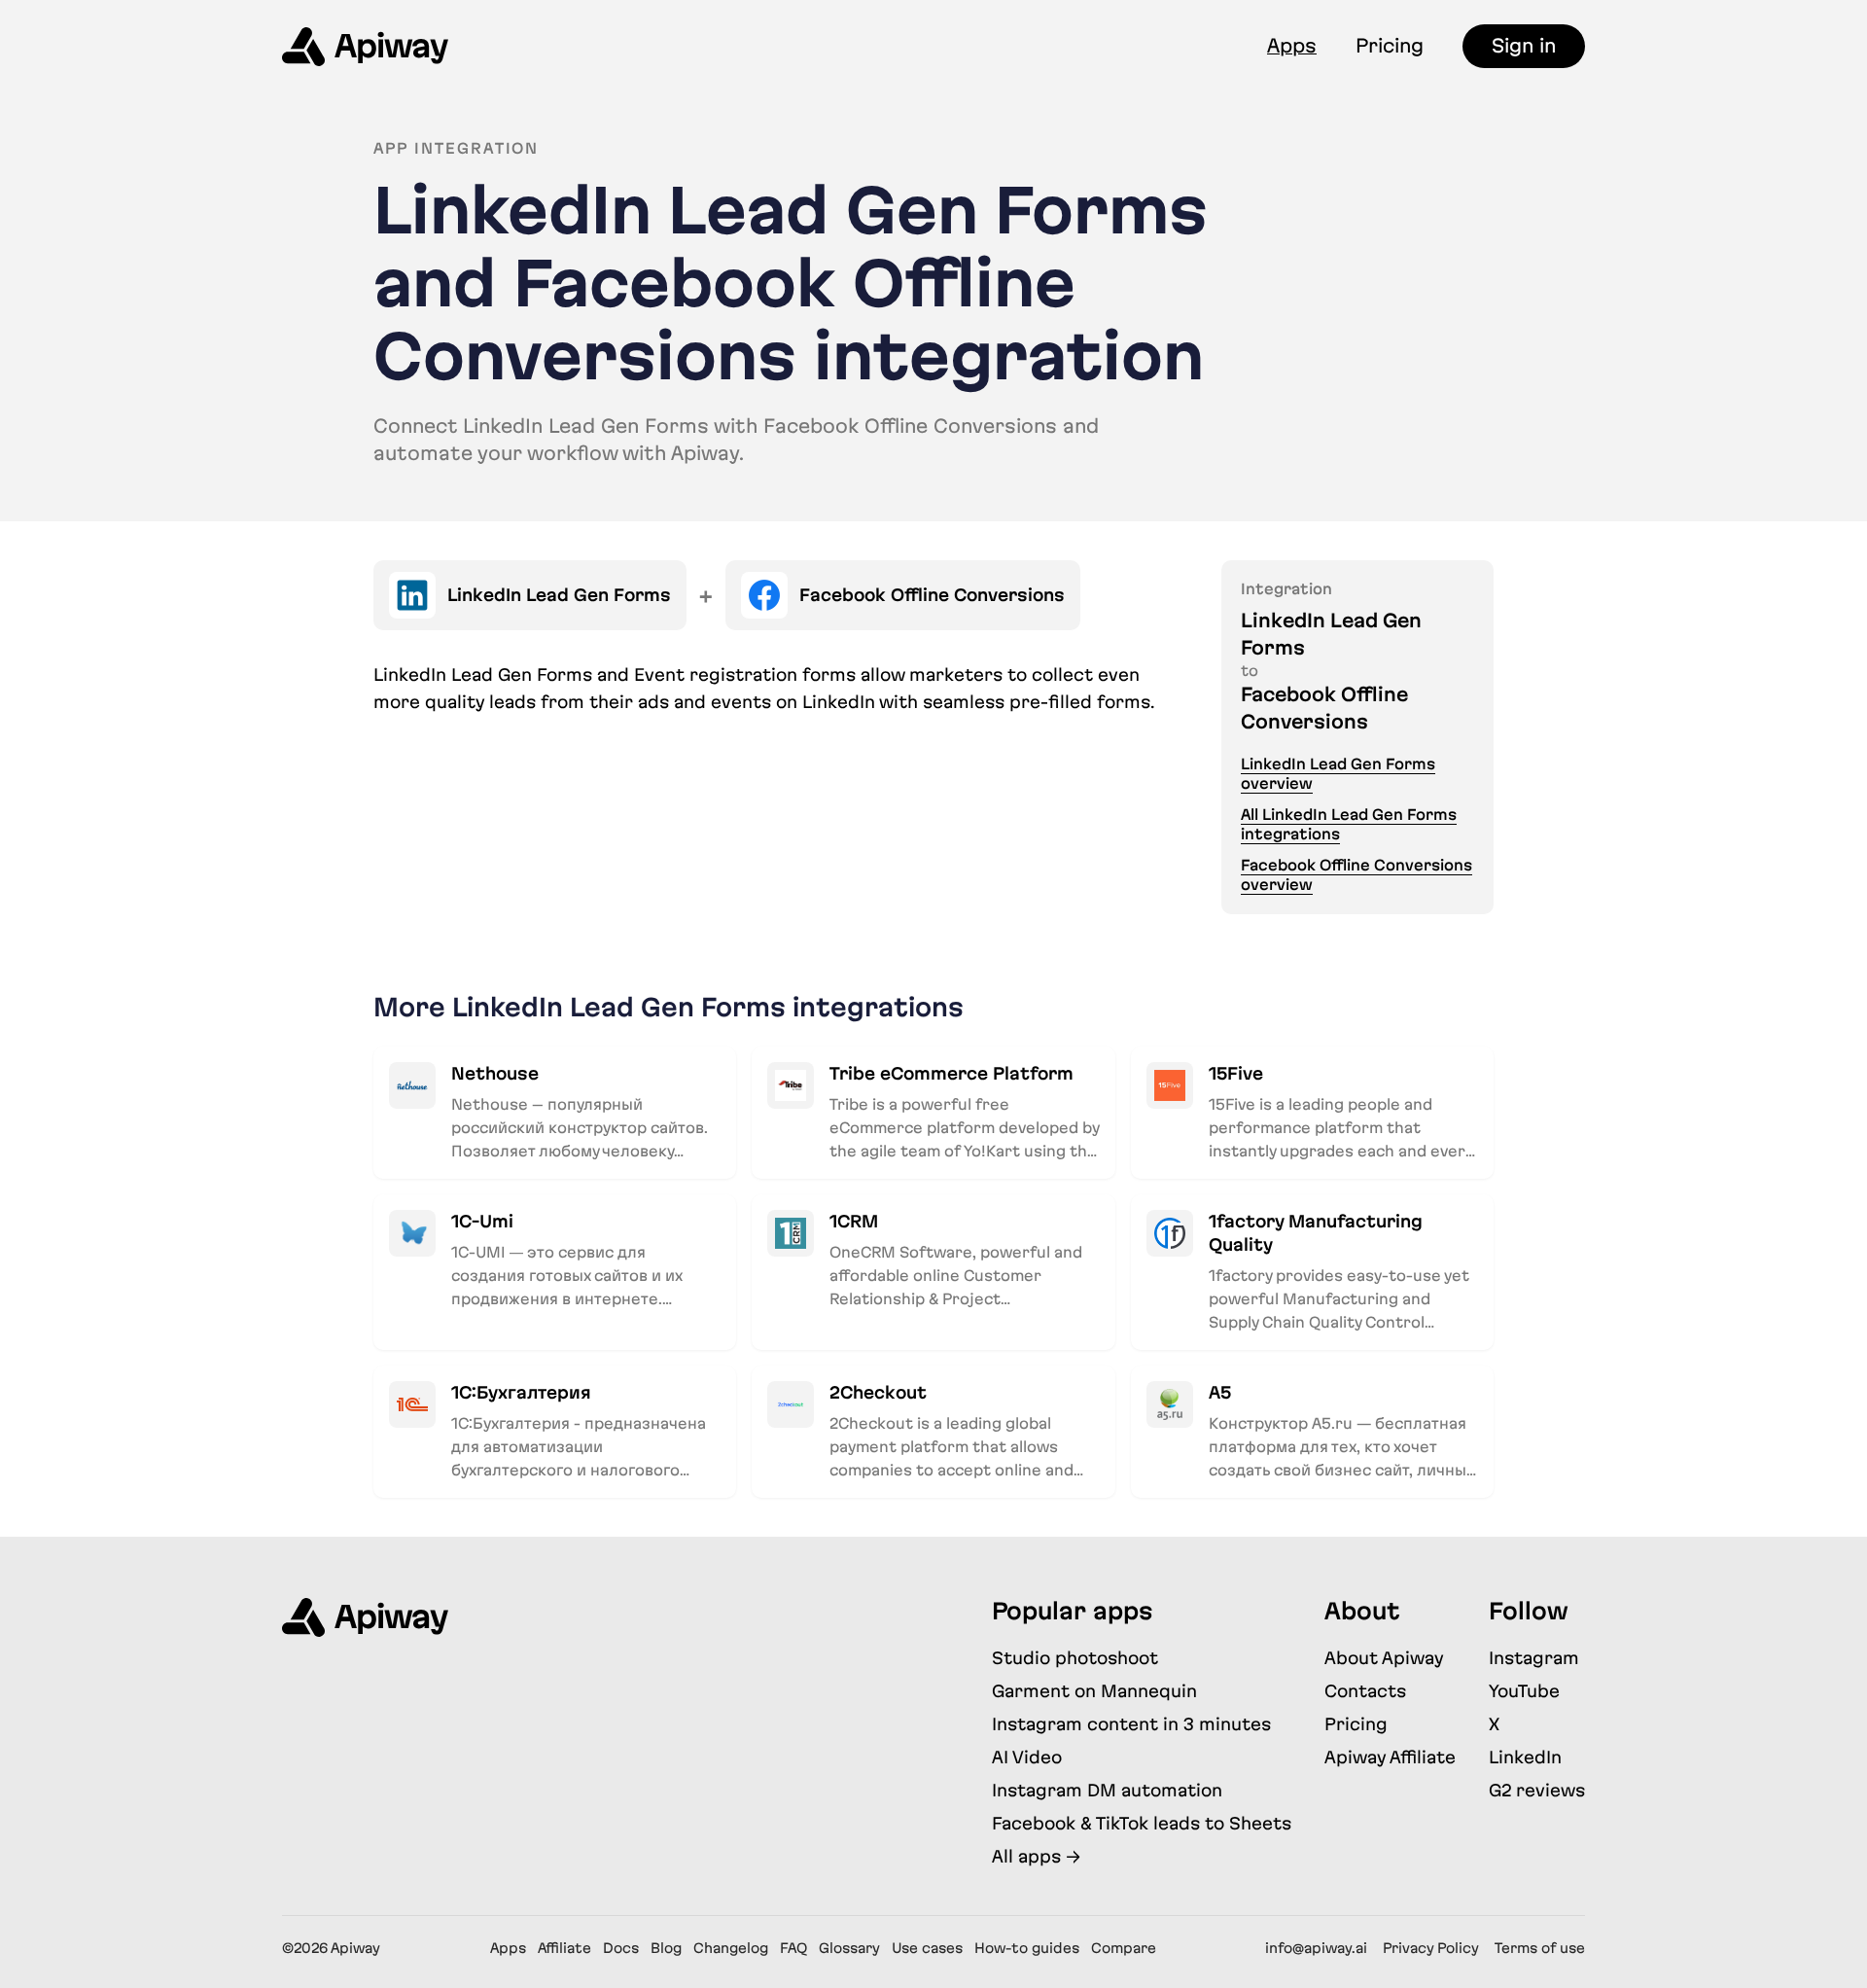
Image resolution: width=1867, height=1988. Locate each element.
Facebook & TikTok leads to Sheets (1142, 1823)
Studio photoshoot (1075, 1658)
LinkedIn (1525, 1757)
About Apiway (1384, 1658)
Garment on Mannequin (1094, 1691)
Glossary (849, 1948)
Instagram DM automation (1107, 1790)
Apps (1292, 46)
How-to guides (1027, 1948)
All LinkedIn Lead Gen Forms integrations (1349, 824)
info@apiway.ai (1316, 1948)
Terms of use (1540, 1948)
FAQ (793, 1948)
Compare (1124, 1948)
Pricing (1390, 46)
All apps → (1036, 1856)
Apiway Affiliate (1390, 1757)
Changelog (731, 1948)
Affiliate (564, 1948)
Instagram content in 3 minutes (1131, 1724)
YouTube (1524, 1691)
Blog (666, 1948)
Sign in (1524, 46)
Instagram (1534, 1658)
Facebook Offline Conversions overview (1356, 875)
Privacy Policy (1431, 1948)
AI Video (1027, 1757)
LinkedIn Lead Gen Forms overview (1338, 774)
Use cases (927, 1948)
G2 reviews (1537, 1790)
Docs (621, 1948)
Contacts (1365, 1691)
